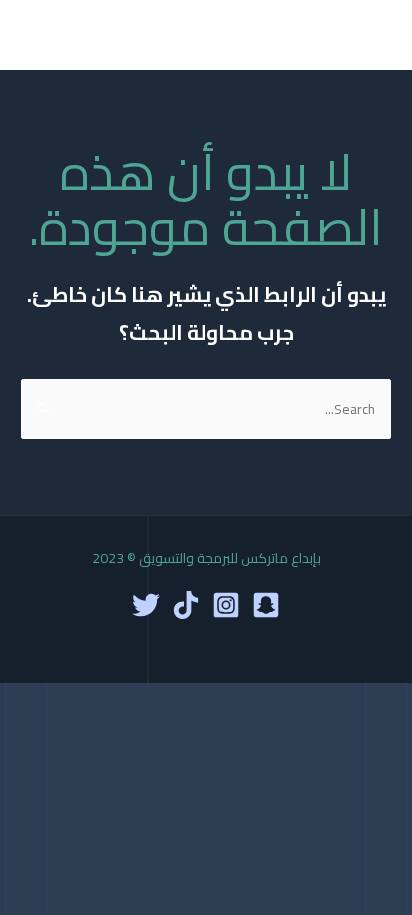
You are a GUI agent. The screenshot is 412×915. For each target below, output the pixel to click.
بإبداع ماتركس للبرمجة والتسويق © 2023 (206, 558)
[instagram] (226, 605)
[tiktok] (186, 605)
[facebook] (266, 605)
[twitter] (146, 605)
